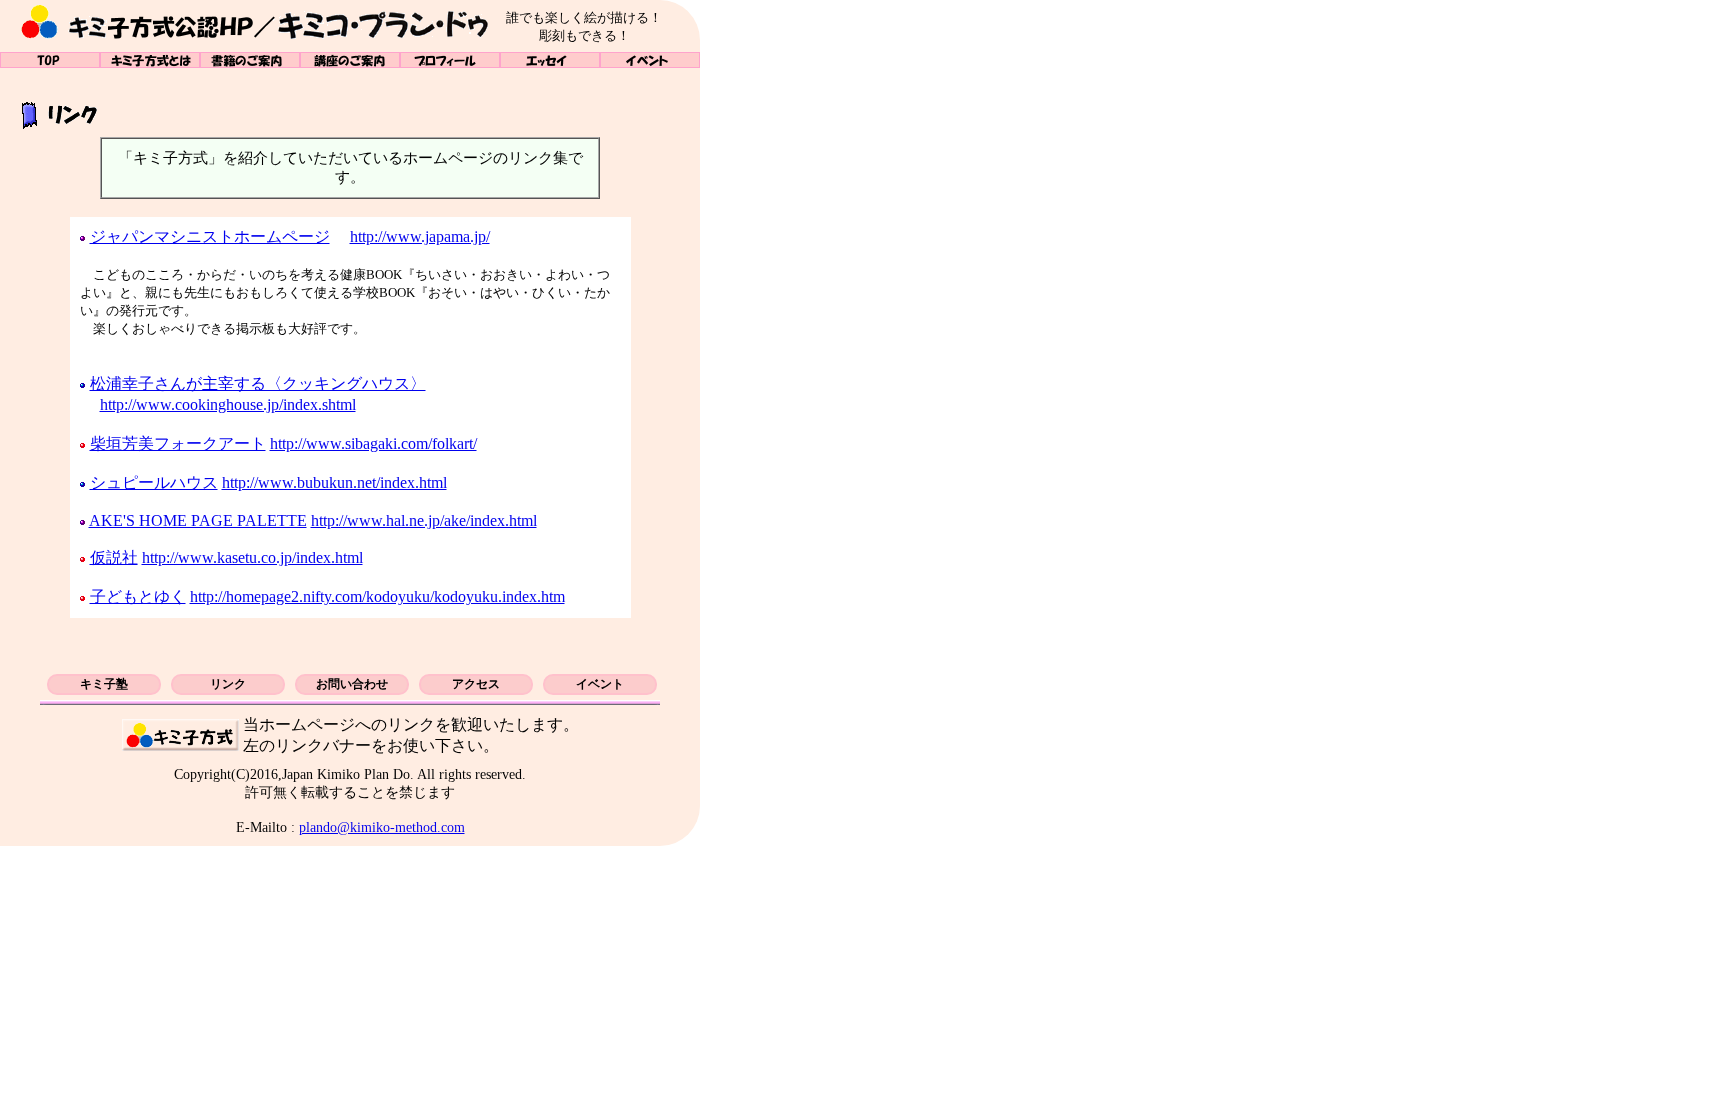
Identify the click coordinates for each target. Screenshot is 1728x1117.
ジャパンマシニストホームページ (210, 236)
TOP (50, 60)
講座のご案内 (350, 60)
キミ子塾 (104, 684)
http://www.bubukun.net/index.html (334, 482)
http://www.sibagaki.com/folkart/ (373, 443)
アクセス (476, 684)
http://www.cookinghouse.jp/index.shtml (228, 404)
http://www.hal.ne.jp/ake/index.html (424, 520)
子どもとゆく (138, 596)
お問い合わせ (352, 684)
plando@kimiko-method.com (382, 827)
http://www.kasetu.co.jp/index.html (252, 557)
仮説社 (114, 557)
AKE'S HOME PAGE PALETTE (198, 520)
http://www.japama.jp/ (420, 236)
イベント (650, 60)
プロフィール (450, 60)
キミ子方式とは (150, 60)
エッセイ (550, 60)
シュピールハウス (154, 482)
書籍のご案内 (250, 60)
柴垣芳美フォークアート (178, 443)
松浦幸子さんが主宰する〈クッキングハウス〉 (258, 383)
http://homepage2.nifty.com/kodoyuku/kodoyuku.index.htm (377, 596)
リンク (228, 684)
